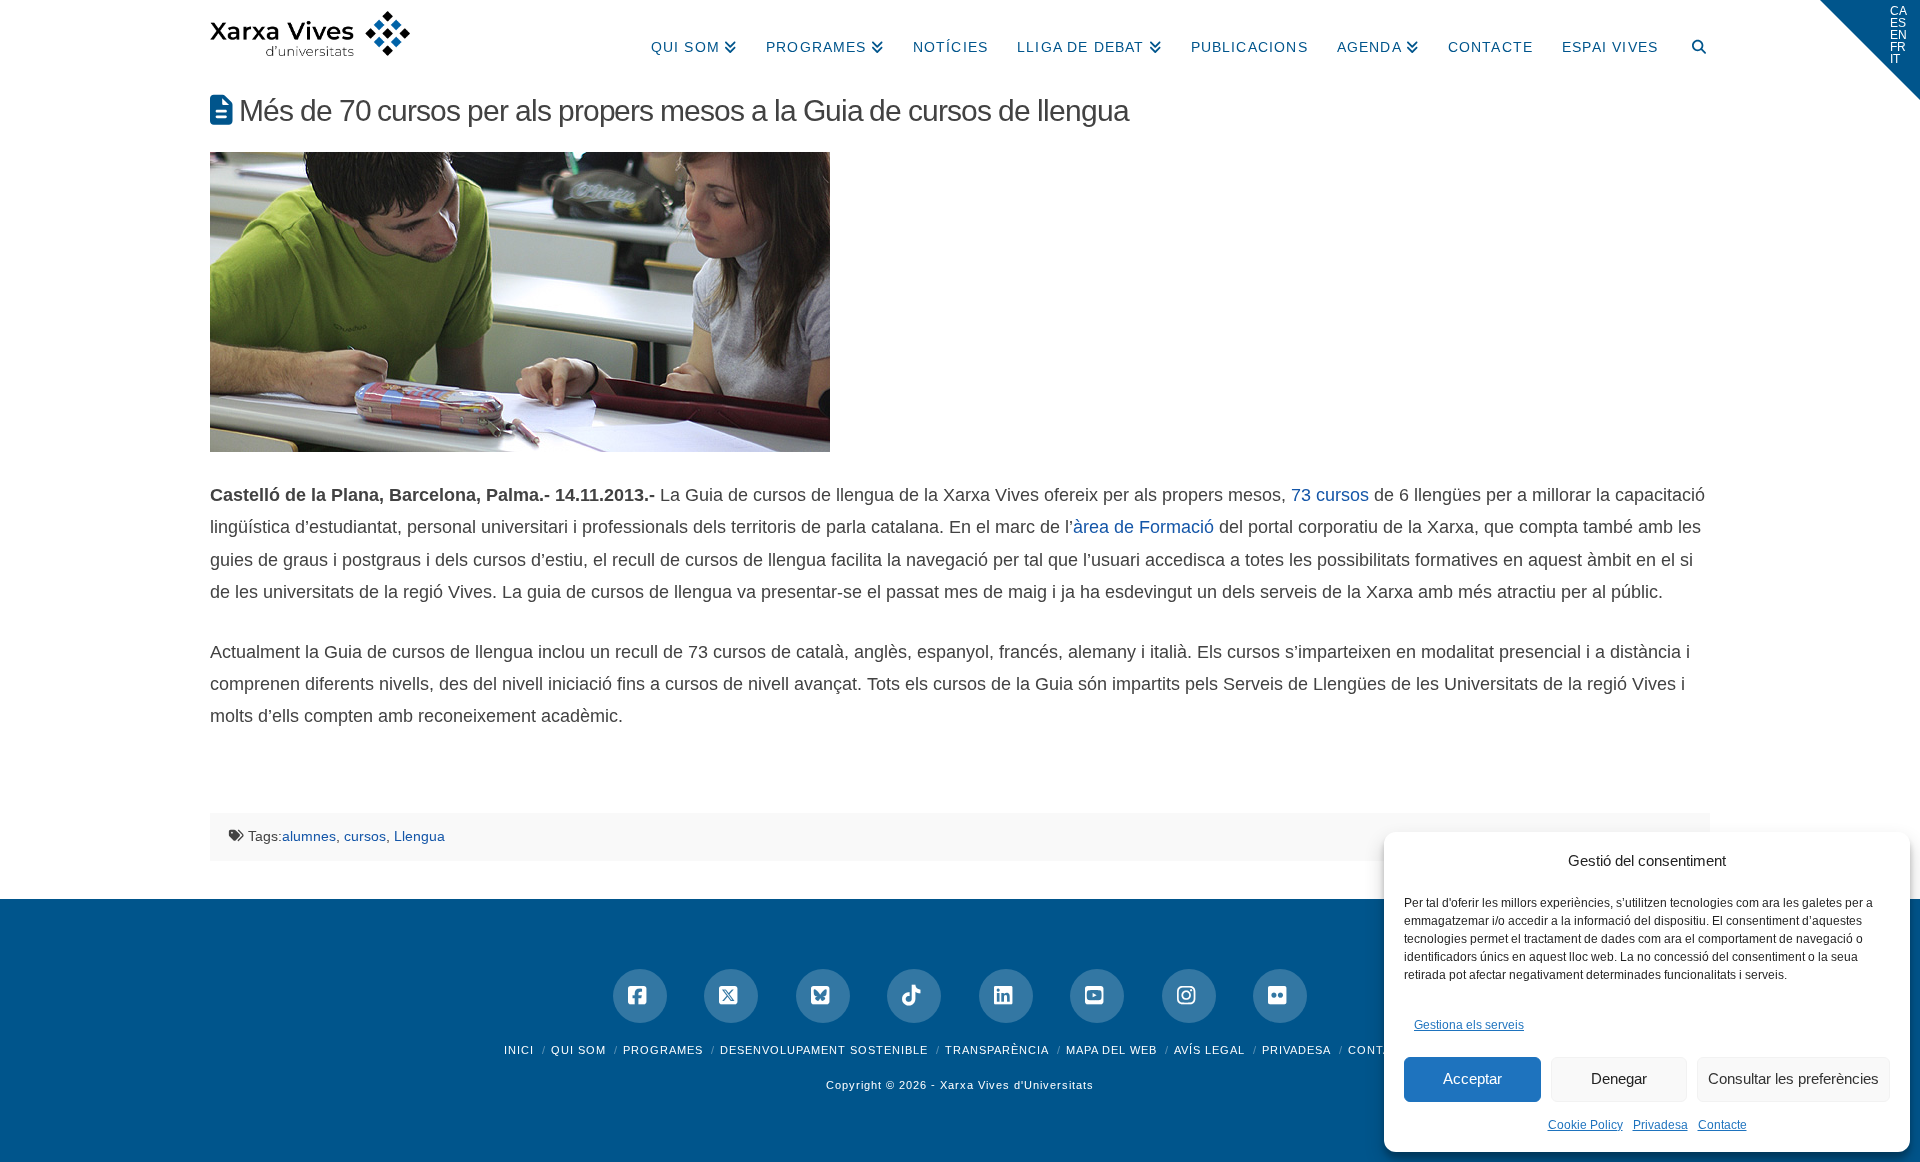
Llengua (419, 836)
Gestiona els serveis (1469, 1025)
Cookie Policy (1585, 1125)
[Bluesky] (823, 996)
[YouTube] (1097, 996)
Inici (519, 1050)
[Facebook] (640, 996)
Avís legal (1209, 1050)
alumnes (309, 836)
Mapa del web (1111, 1050)
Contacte (1722, 1125)
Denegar (1619, 1078)
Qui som (578, 1050)
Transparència (997, 1050)
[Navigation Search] (1691, 40)
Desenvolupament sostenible (824, 1050)
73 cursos (1330, 495)
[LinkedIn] (1006, 996)
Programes (663, 1050)
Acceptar (1472, 1078)
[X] (731, 996)
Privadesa (1660, 1125)
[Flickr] (1280, 996)
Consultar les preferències (1793, 1078)
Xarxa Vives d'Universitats (1017, 1085)
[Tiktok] (914, 996)
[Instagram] (1189, 996)
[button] (1870, 50)
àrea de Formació (1143, 527)
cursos (365, 836)
